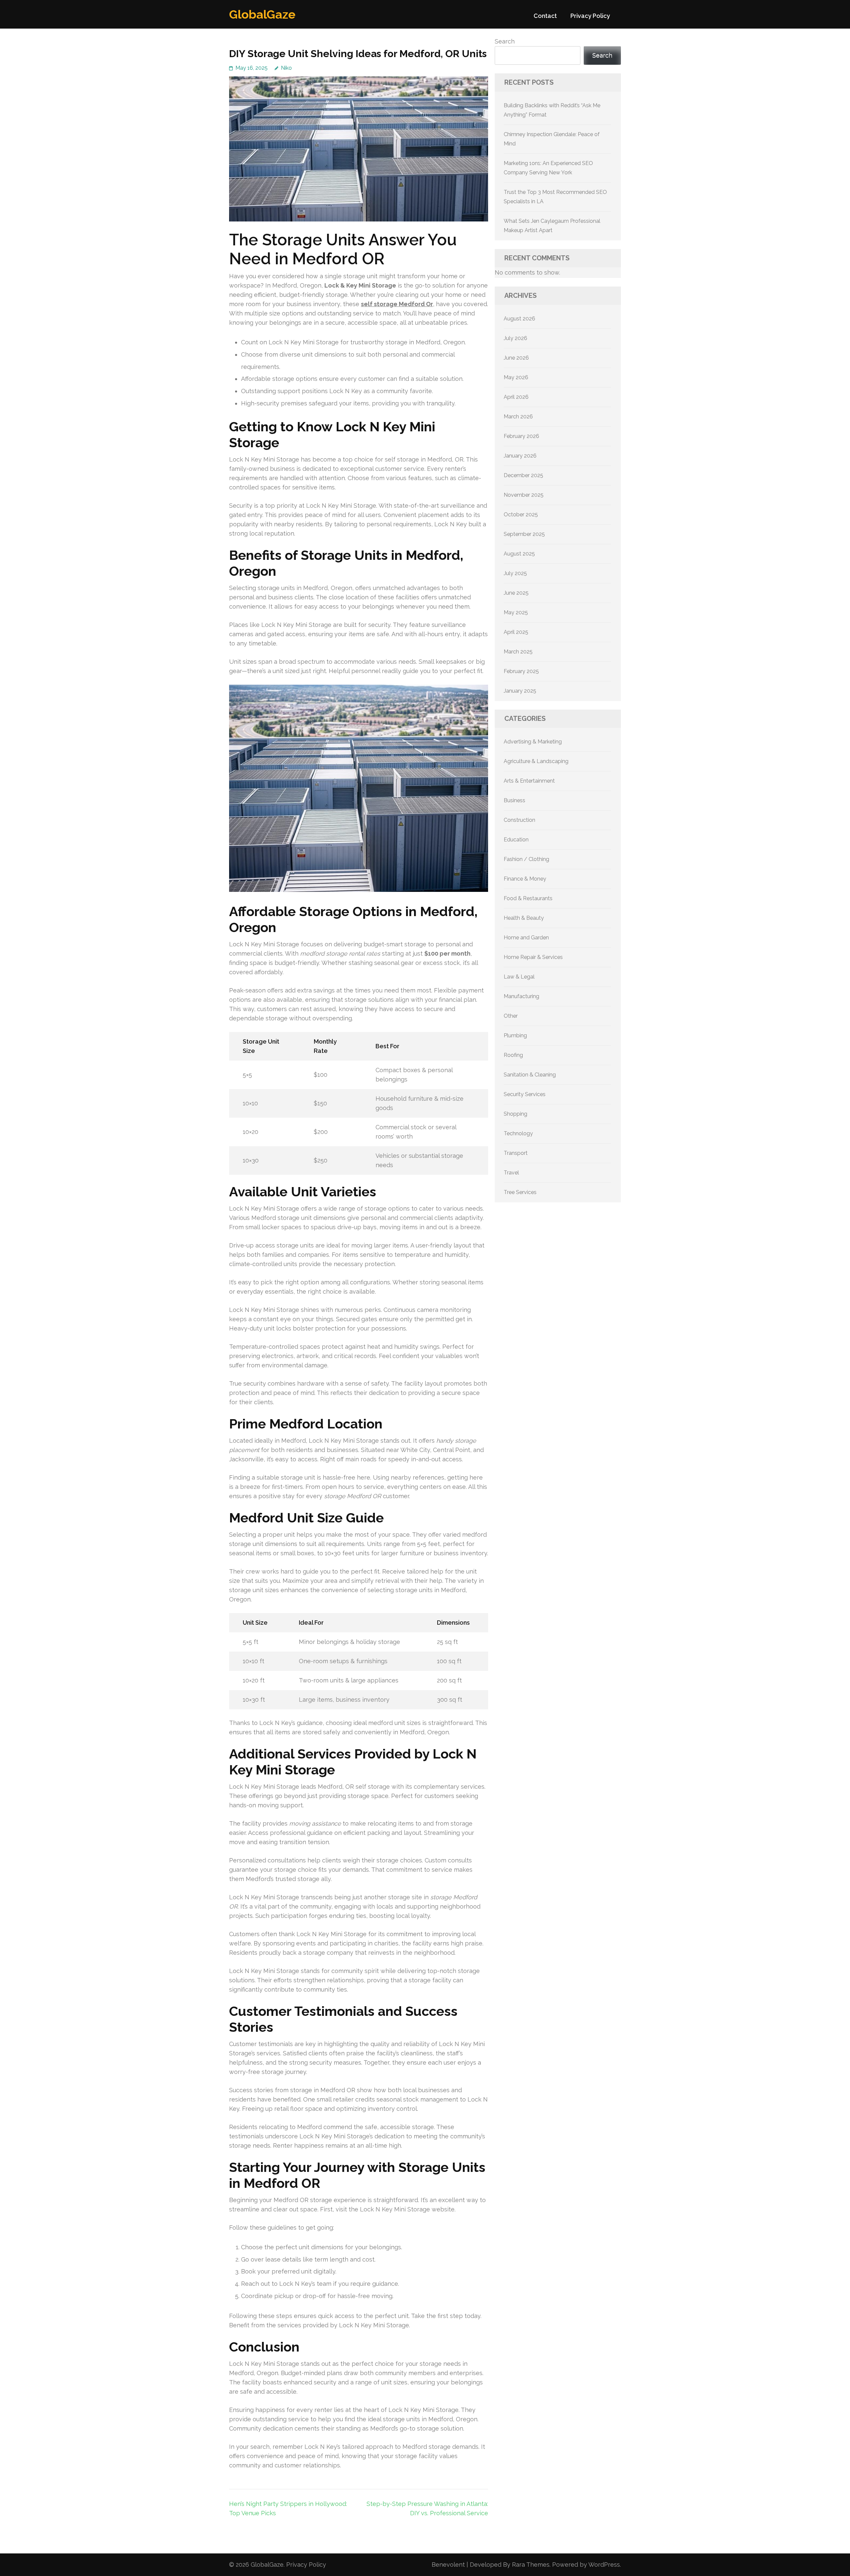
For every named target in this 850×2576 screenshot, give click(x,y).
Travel (511, 1173)
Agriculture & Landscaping (536, 761)
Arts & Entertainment (529, 781)
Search (505, 41)
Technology (518, 1133)
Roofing (513, 1055)
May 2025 (516, 612)
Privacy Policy (590, 16)
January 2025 (520, 691)
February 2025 (521, 671)
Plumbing (515, 1035)
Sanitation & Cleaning (530, 1075)
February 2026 (521, 436)
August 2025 (519, 554)
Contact (545, 16)
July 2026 (515, 338)
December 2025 (523, 475)
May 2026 (516, 377)
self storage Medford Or (397, 304)
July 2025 (515, 573)
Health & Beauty (524, 918)
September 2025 (524, 534)
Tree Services (520, 1192)
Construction (519, 820)
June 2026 (516, 358)
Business (514, 800)
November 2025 (524, 495)
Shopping (515, 1114)
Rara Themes (531, 2565)
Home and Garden (526, 938)
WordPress (604, 2565)
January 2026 (520, 456)
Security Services (525, 1094)
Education (516, 840)
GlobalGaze (262, 14)
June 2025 (516, 593)
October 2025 (521, 515)
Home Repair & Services (533, 957)
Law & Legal (519, 977)
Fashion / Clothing (526, 859)
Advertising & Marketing (533, 742)
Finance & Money (525, 879)
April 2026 (516, 397)
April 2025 (516, 632)
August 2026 (519, 319)
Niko (286, 68)
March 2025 (518, 652)
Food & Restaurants (528, 898)
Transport (516, 1153)
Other (511, 1016)
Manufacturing (521, 996)
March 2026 (518, 417)
